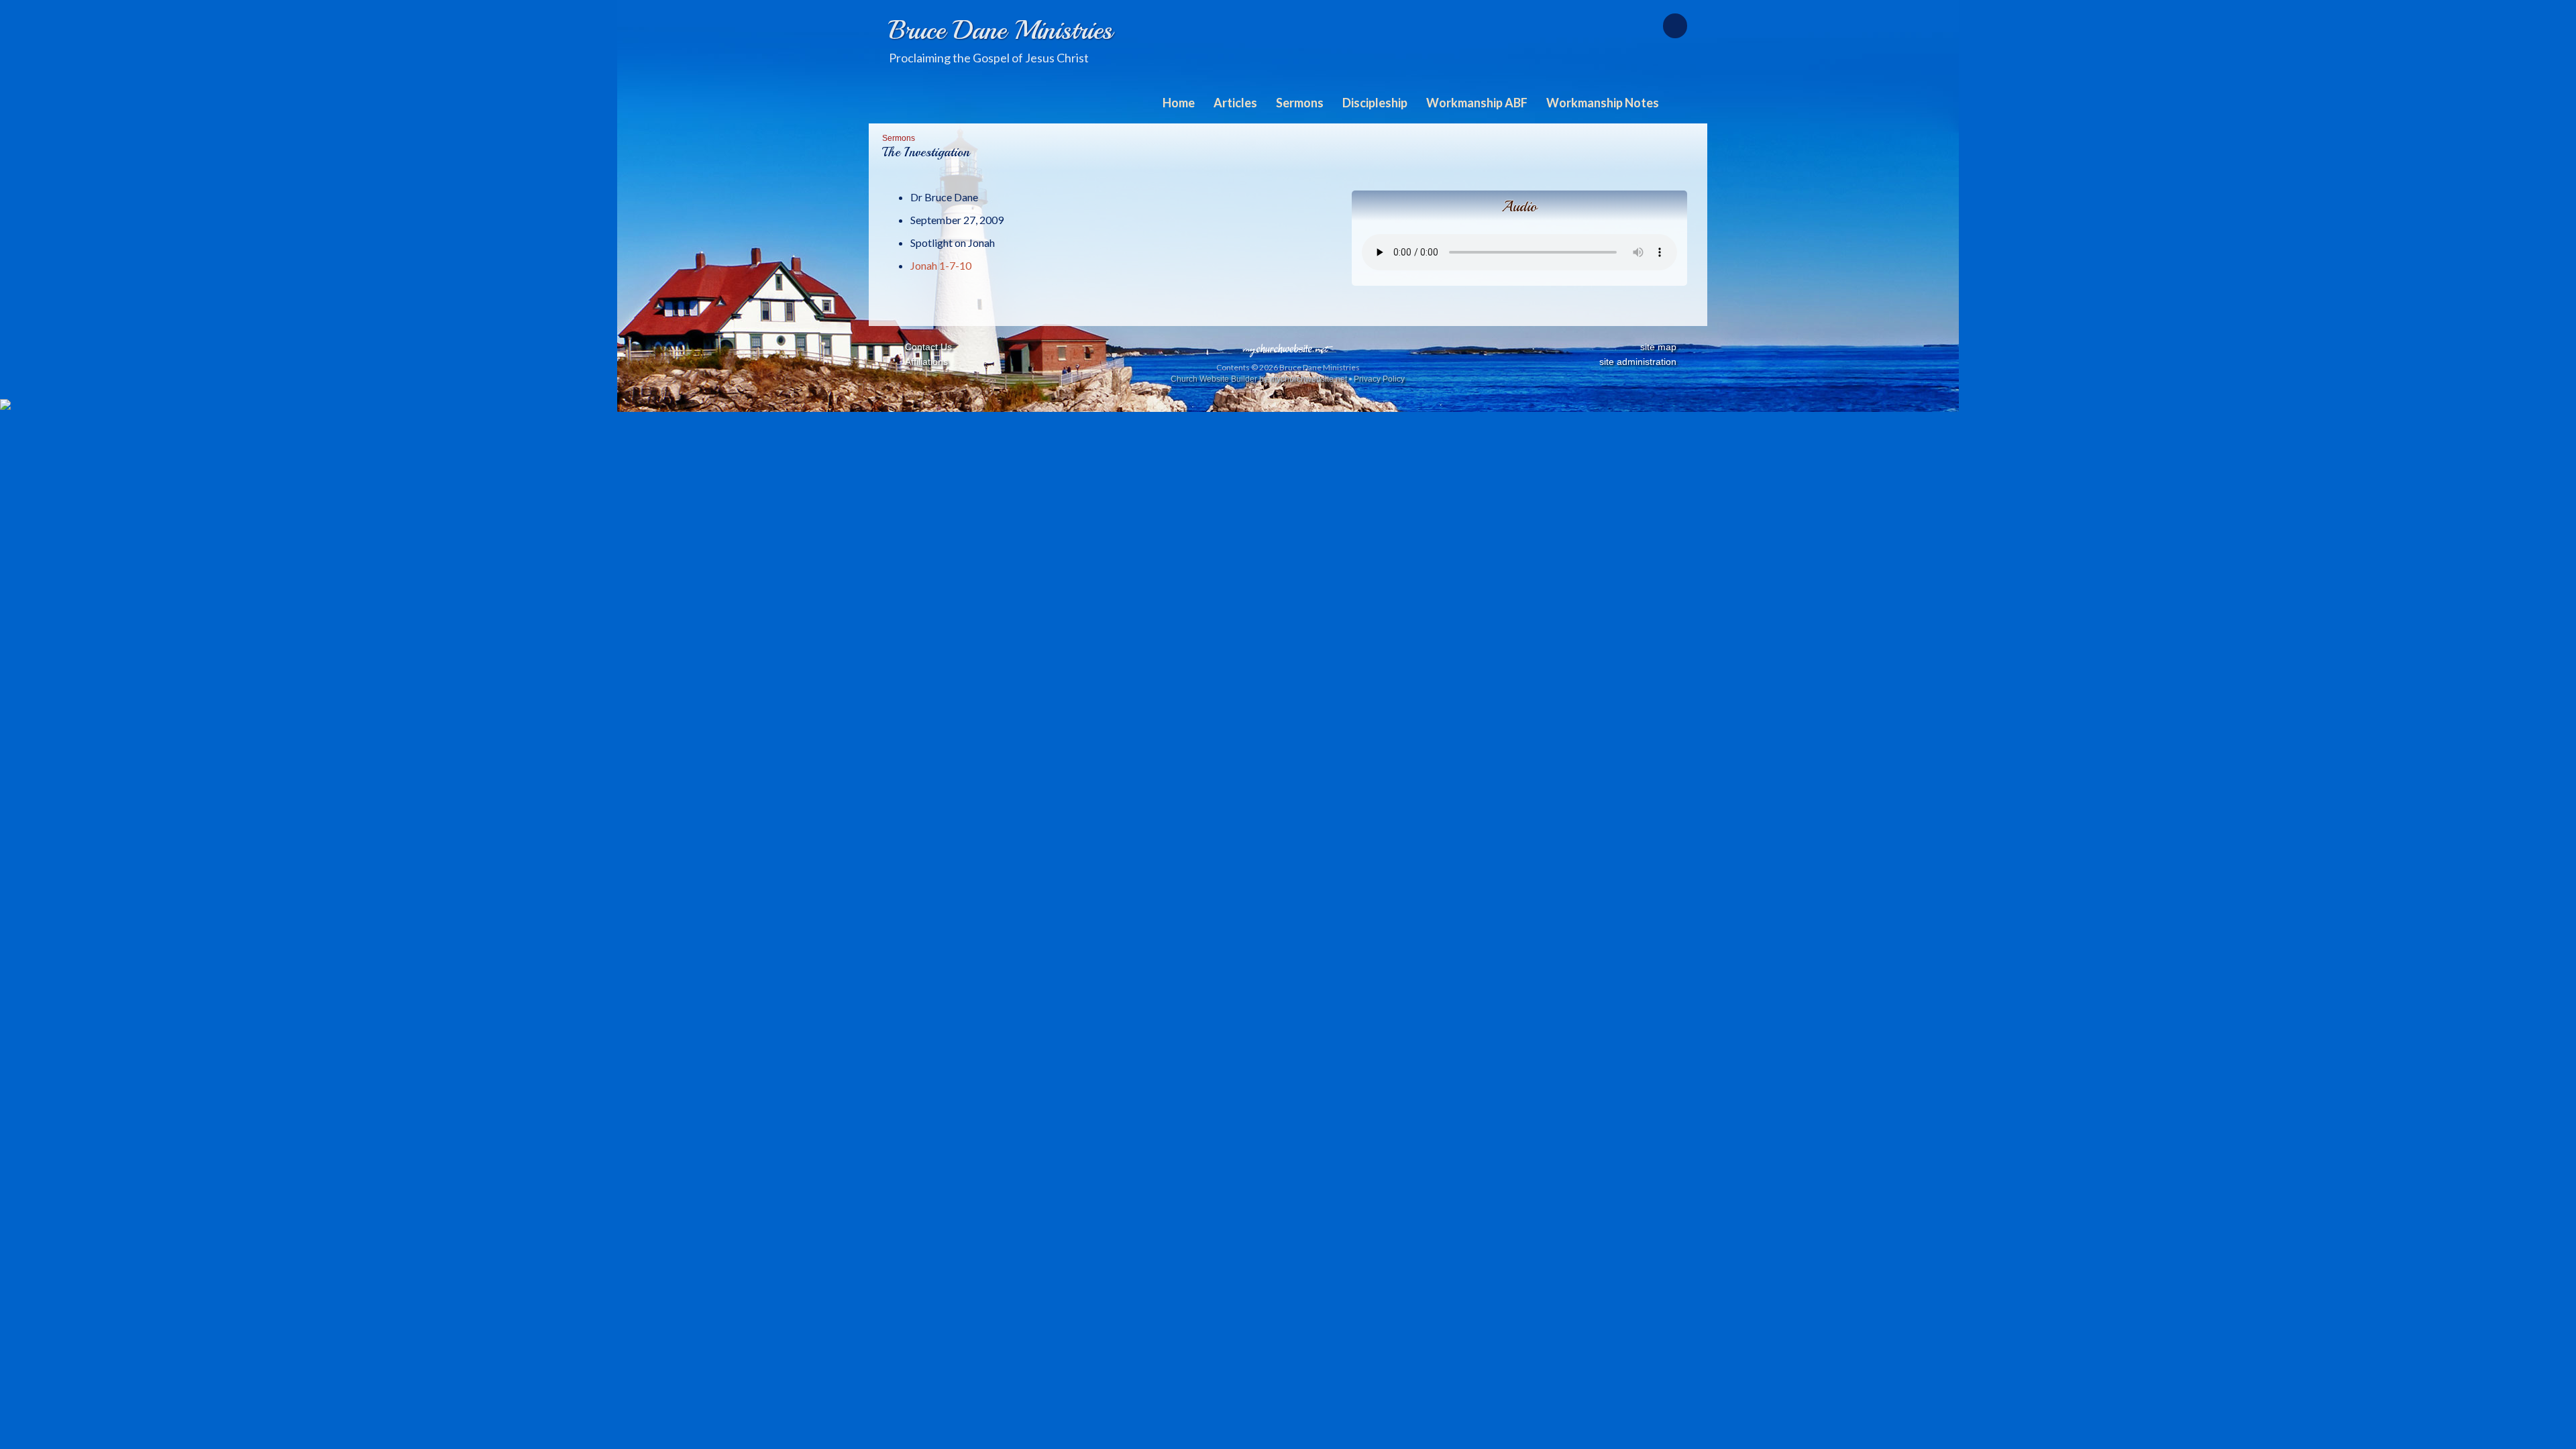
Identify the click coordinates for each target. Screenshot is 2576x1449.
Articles (1235, 103)
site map (1658, 347)
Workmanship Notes (1603, 103)
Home (1179, 103)
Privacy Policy (1379, 379)
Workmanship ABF (1477, 103)
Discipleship (1375, 103)
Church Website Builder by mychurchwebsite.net (1259, 379)
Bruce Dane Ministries (1001, 30)
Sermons (1300, 103)
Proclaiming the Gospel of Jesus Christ (989, 58)
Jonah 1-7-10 (941, 265)
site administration (1638, 362)
